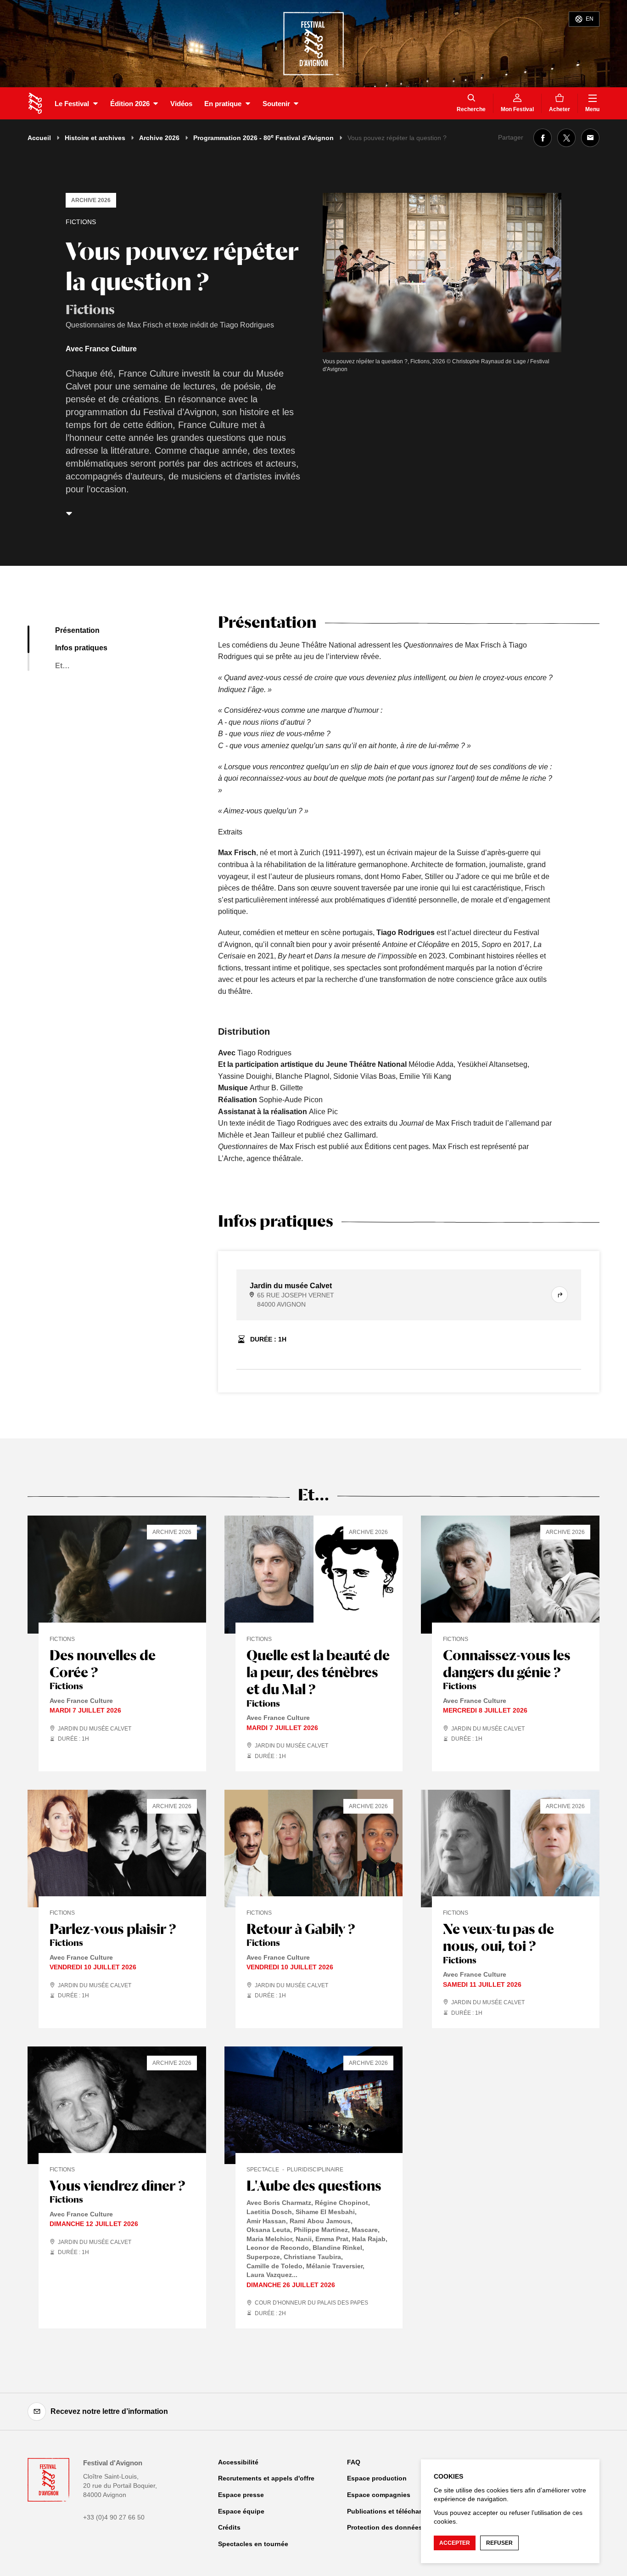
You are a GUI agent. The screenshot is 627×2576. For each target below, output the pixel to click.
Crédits (229, 2527)
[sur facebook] (543, 138)
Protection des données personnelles (406, 2527)
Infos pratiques (81, 648)
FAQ (354, 2462)
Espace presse (241, 2495)
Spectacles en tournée (253, 2544)
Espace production (377, 2478)
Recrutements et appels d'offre (266, 2478)
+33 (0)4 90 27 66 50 (114, 2517)
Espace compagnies (379, 2495)
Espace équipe (241, 2511)
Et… (62, 666)
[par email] (590, 138)
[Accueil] (35, 103)
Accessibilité (238, 2462)
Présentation (77, 630)
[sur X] (566, 138)
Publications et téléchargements (398, 2511)
